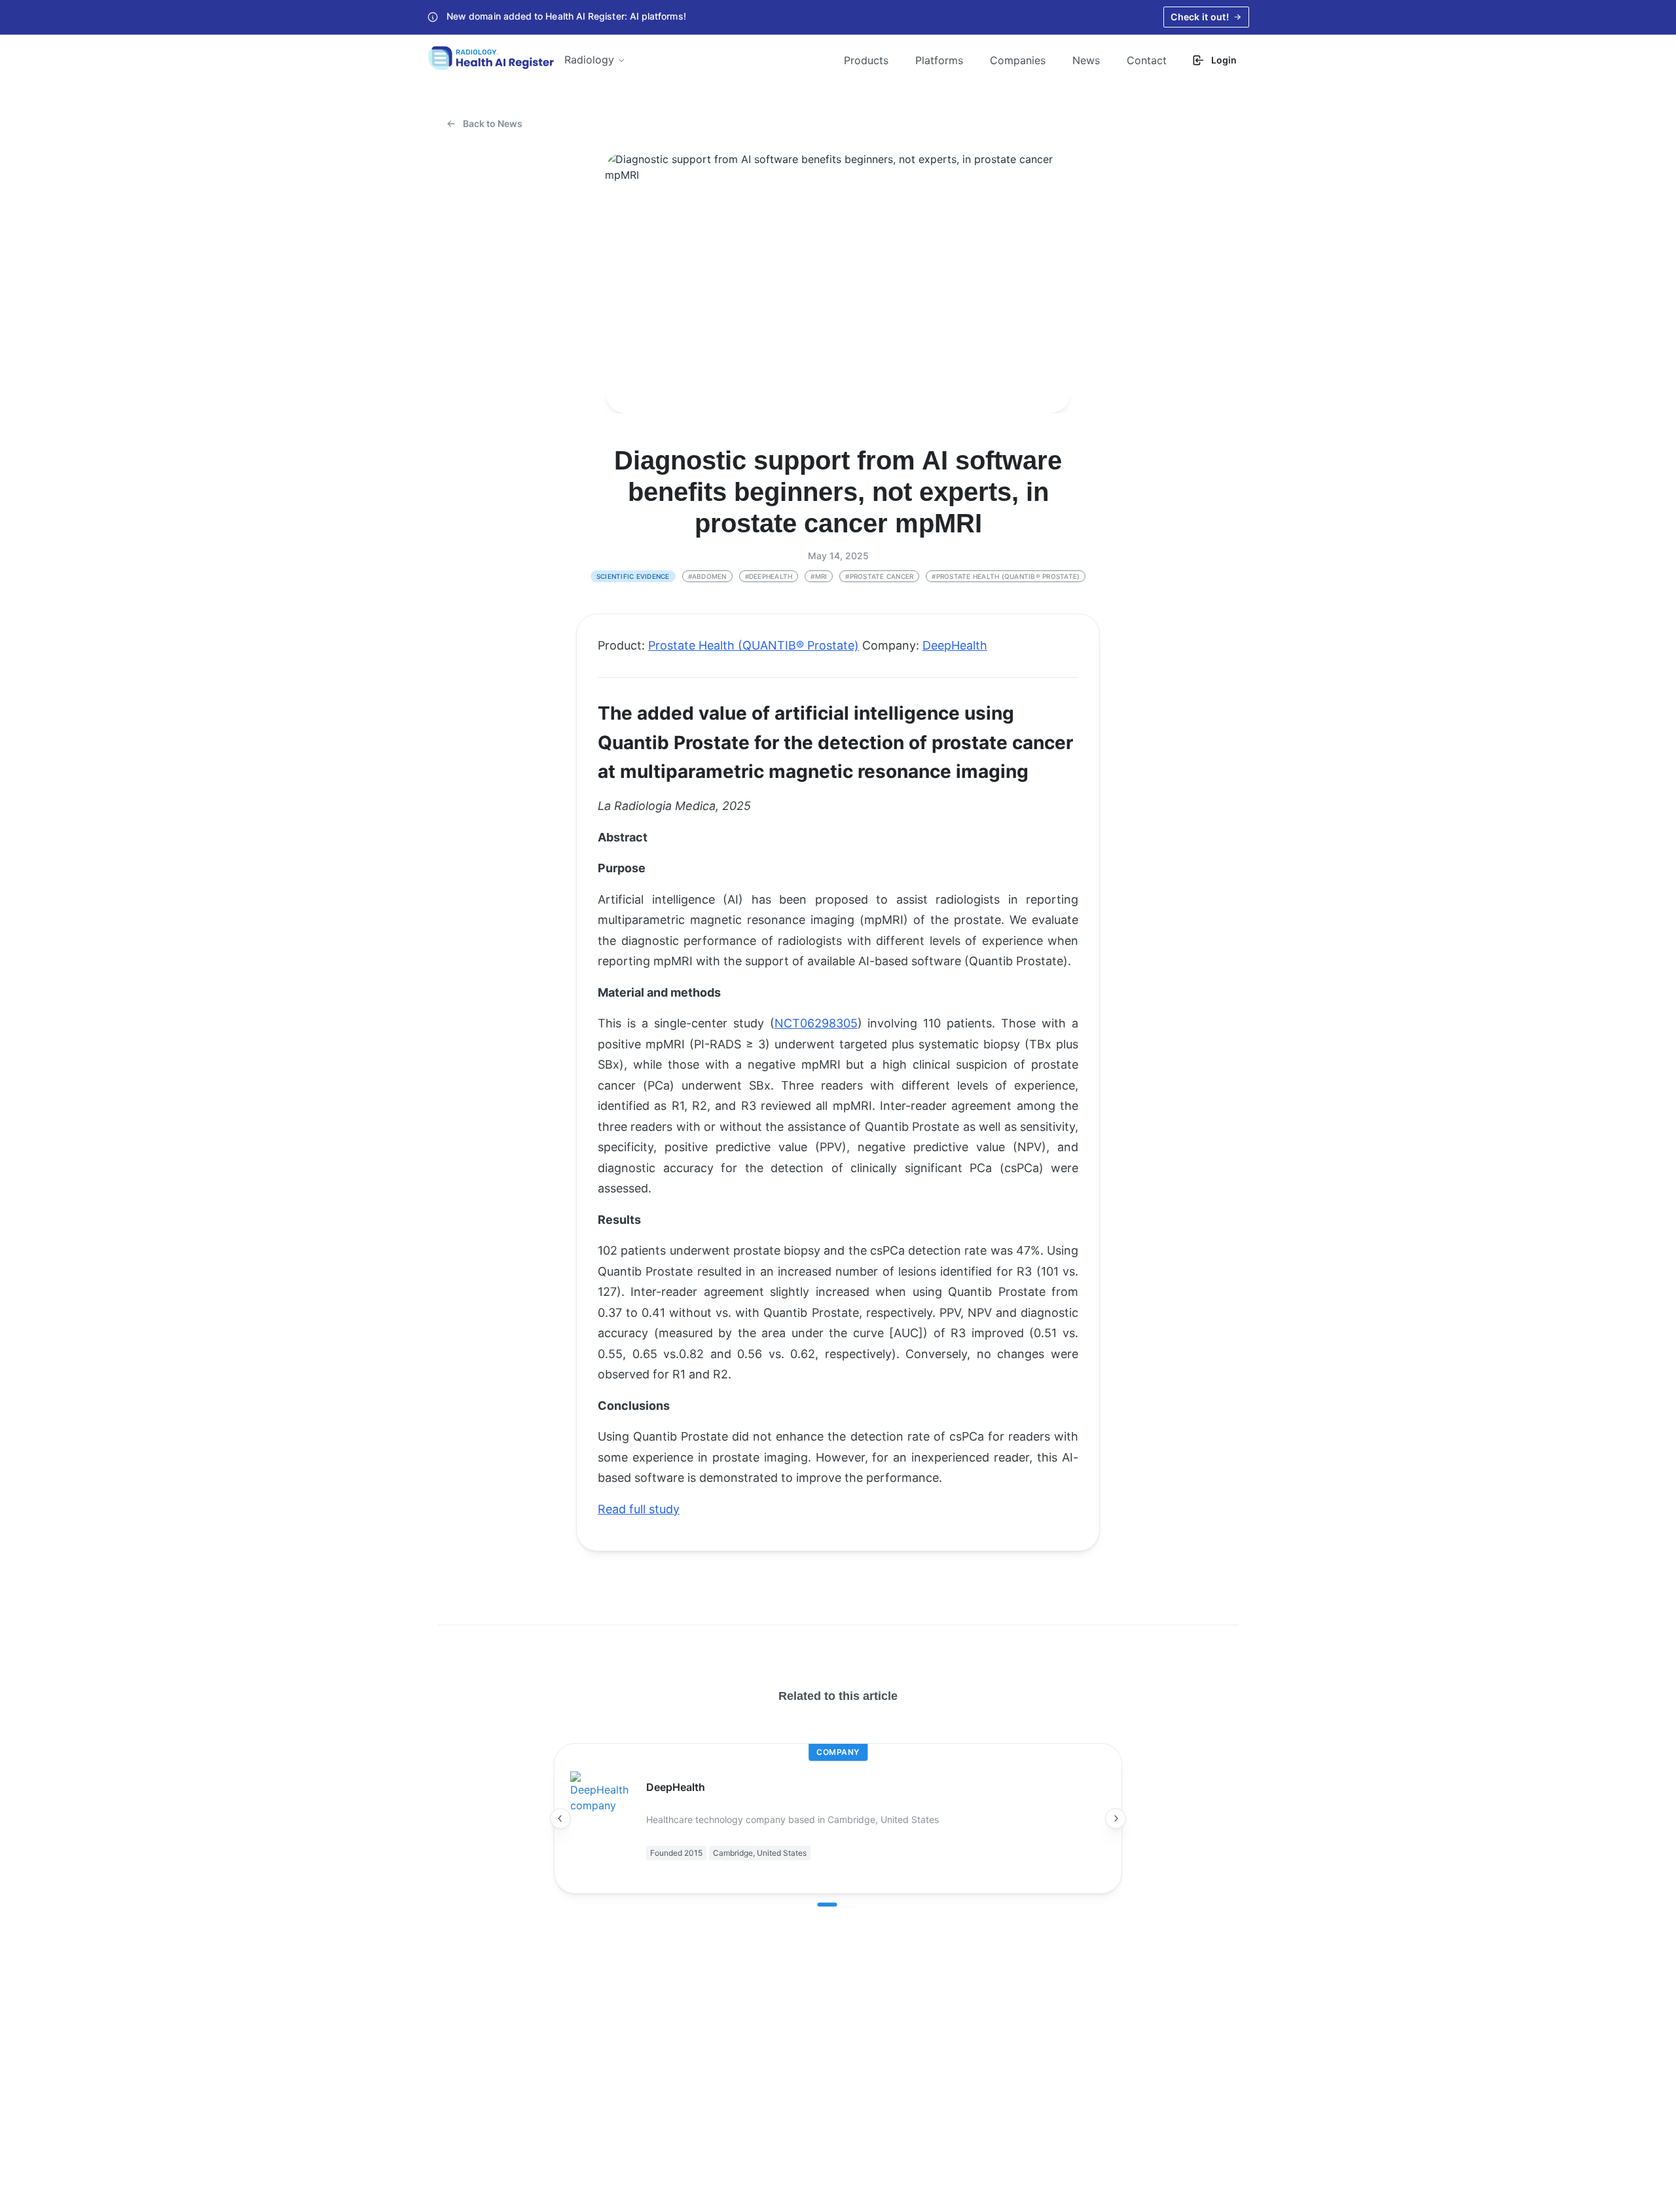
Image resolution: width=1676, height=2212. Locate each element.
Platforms (939, 60)
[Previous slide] (560, 1818)
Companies (1018, 60)
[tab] (828, 1905)
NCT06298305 (816, 1023)
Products (866, 60)
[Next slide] (1116, 1818)
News (1086, 60)
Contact (1147, 60)
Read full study (639, 1509)
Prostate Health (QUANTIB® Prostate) (754, 645)
